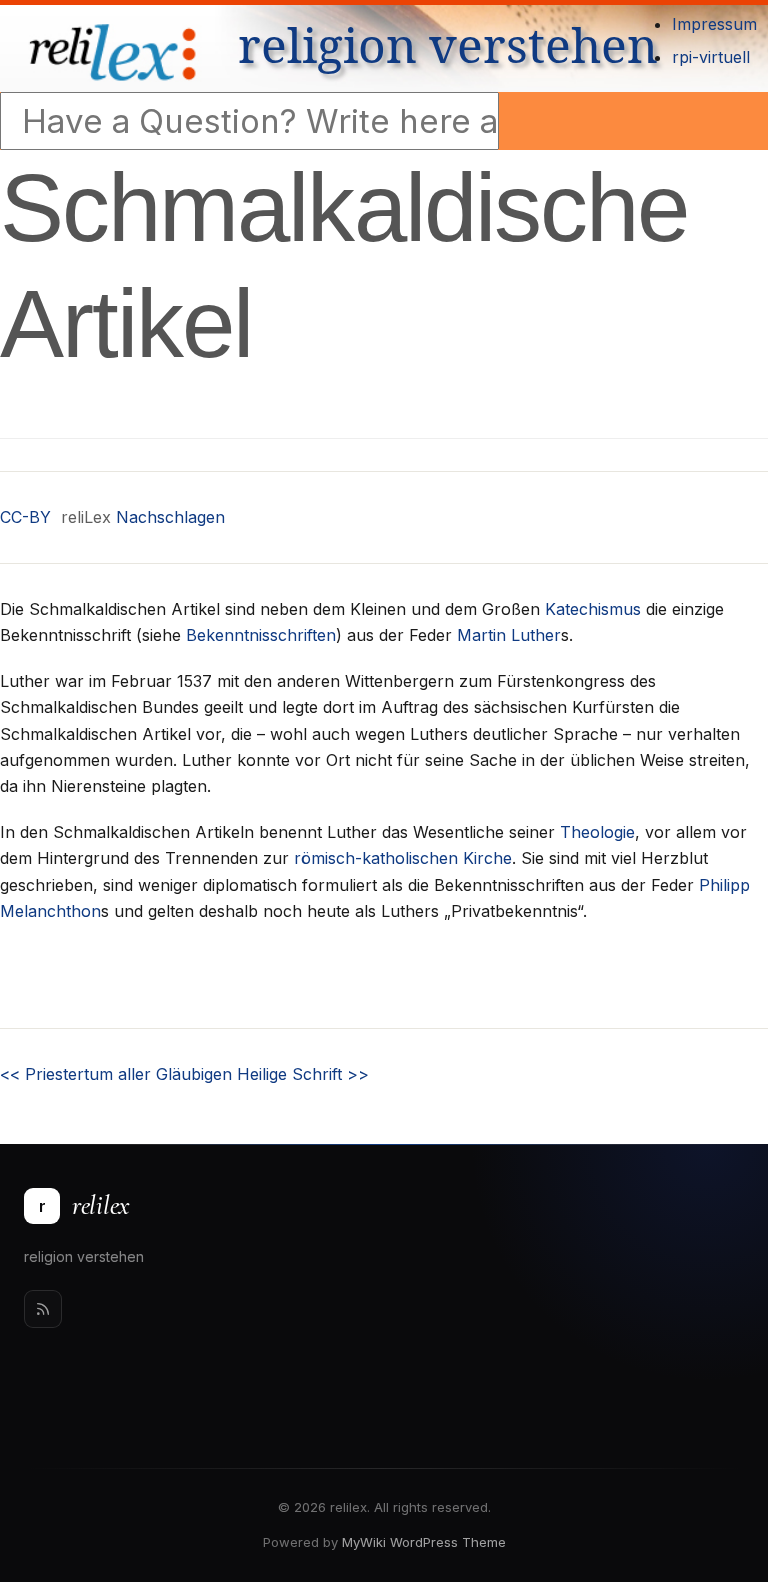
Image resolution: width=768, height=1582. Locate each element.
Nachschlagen (170, 517)
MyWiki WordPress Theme (424, 1542)
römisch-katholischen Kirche (403, 858)
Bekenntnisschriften (261, 635)
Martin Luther (509, 635)
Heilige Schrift (303, 1074)
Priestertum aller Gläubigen (116, 1074)
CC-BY (25, 517)
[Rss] (43, 1309)
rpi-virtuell (711, 57)
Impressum (714, 24)
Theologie (597, 832)
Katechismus (593, 609)
